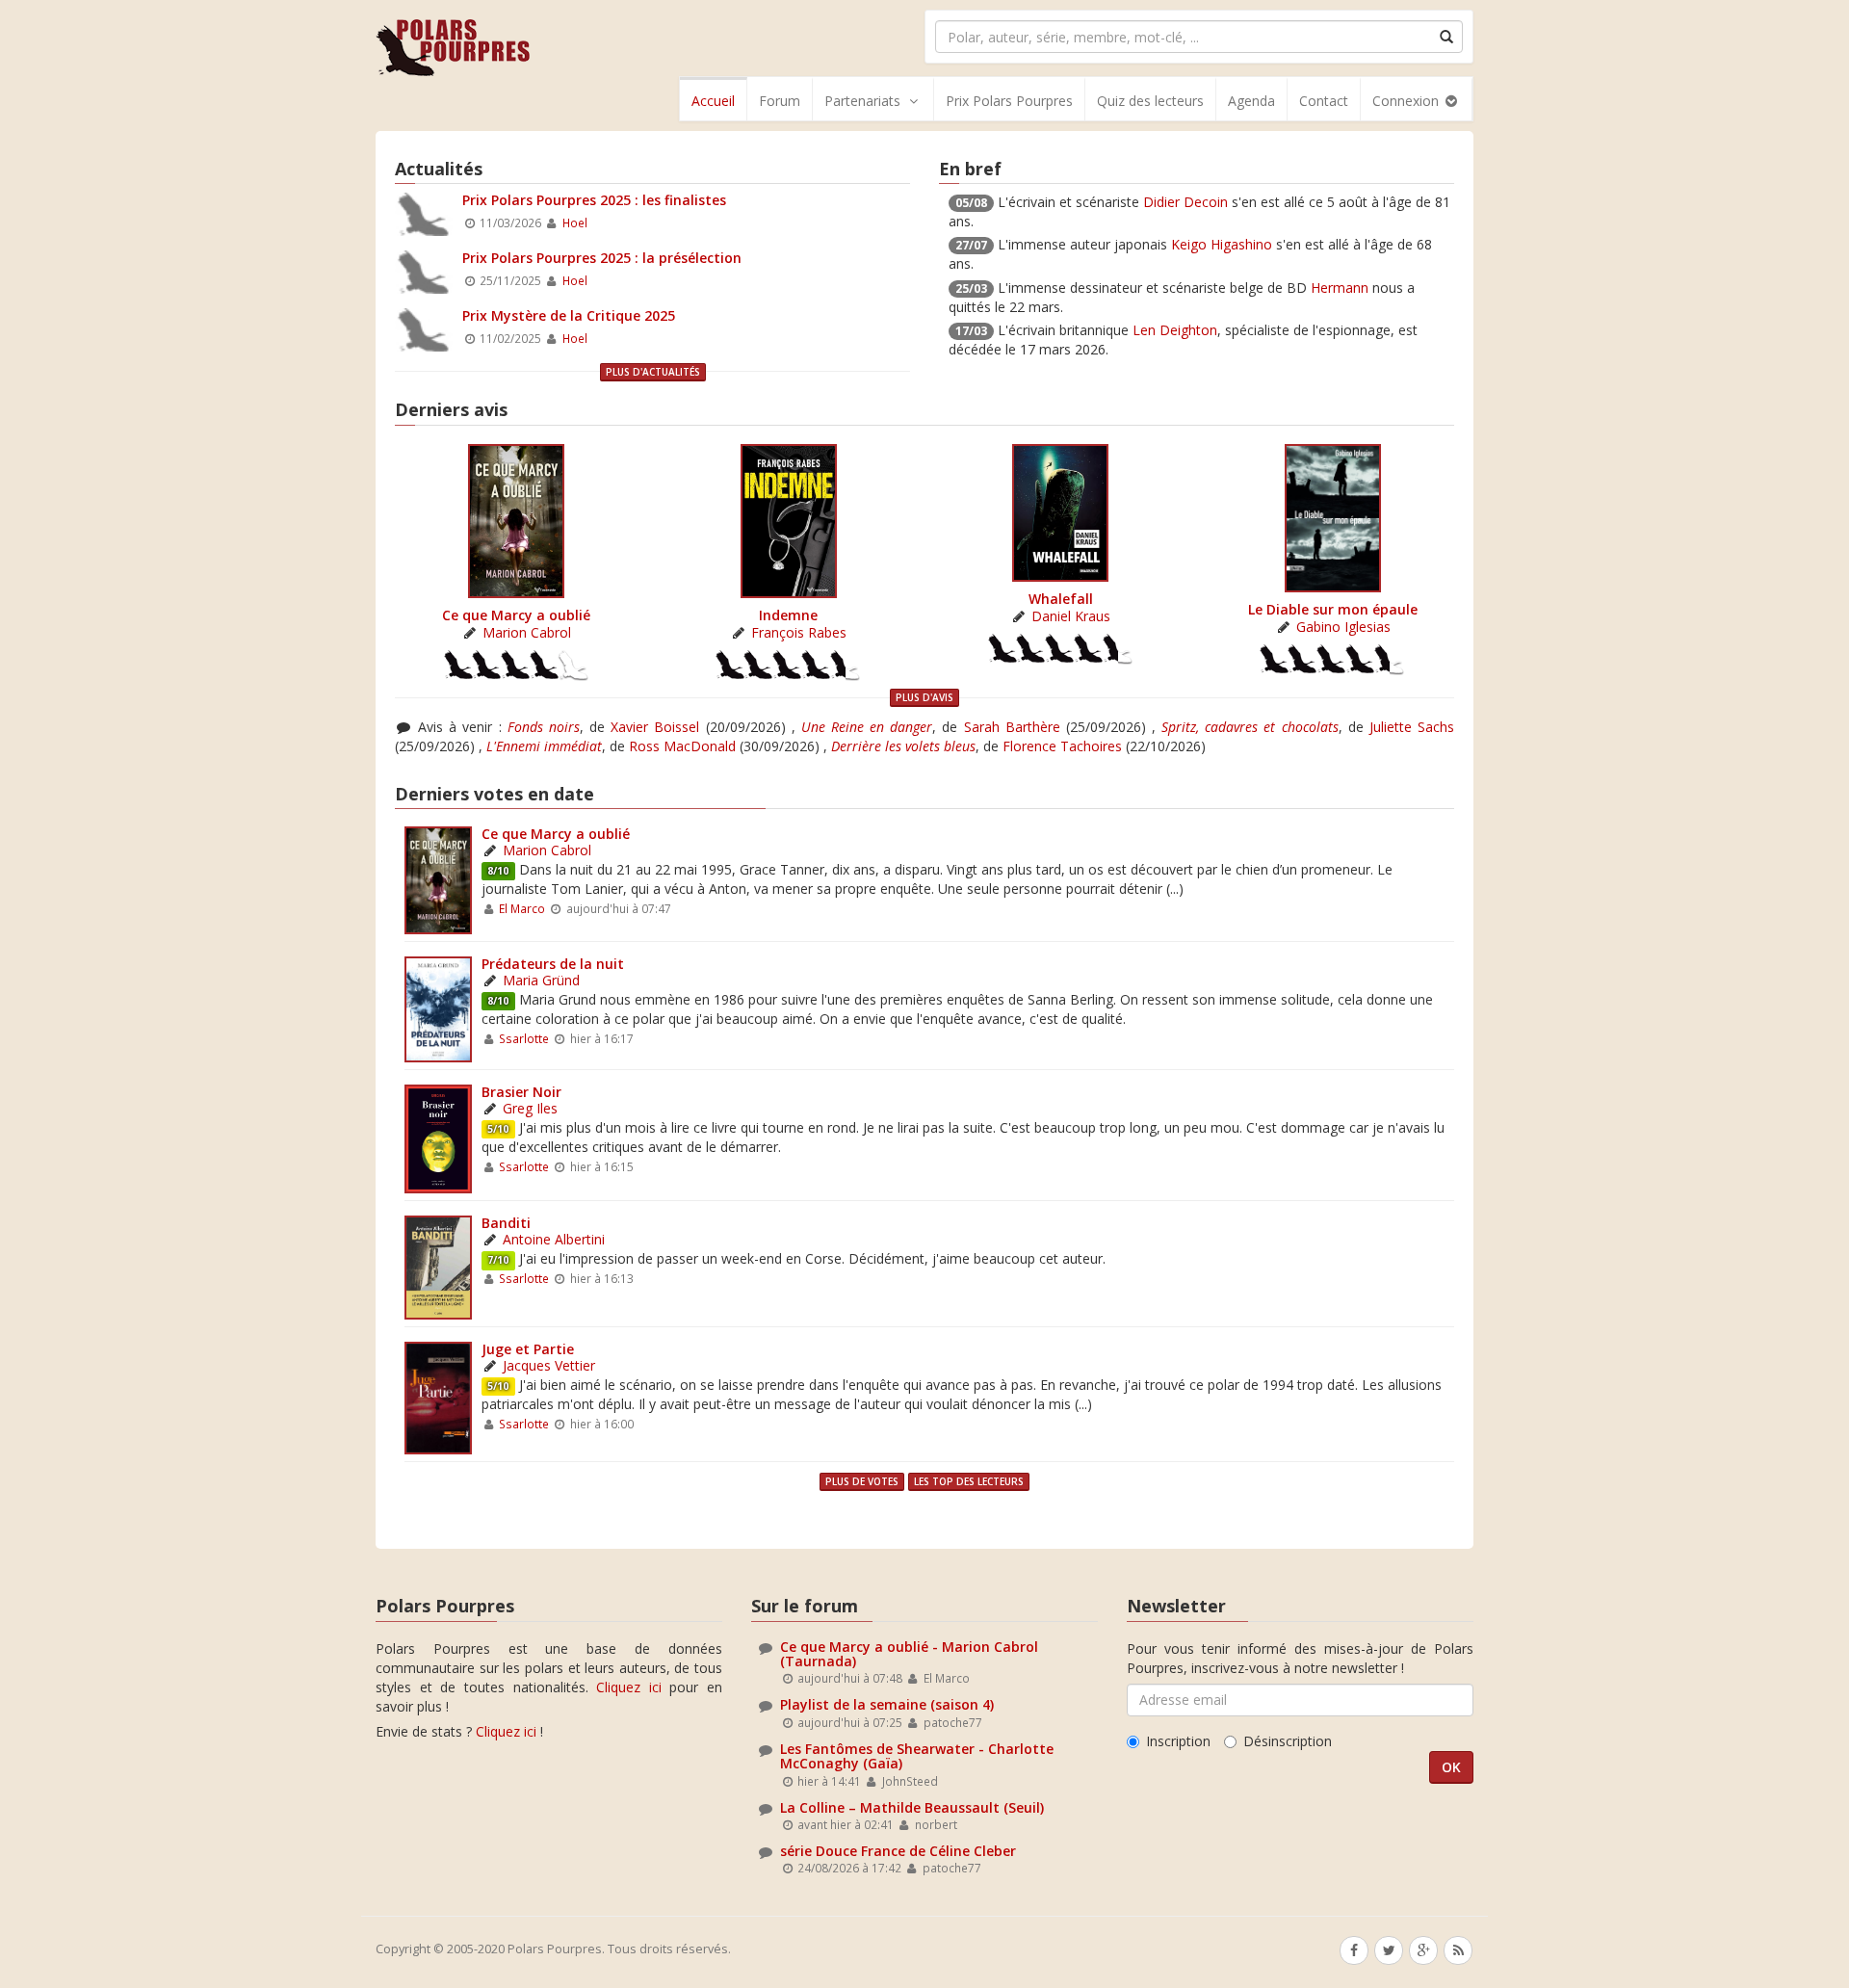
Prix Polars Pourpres (1009, 101)
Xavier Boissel (655, 727)
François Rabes (799, 632)
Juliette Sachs (1412, 727)
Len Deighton (1175, 330)
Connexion (1407, 101)
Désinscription (1288, 1741)
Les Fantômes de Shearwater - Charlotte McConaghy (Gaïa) (917, 1756)
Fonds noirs (544, 727)
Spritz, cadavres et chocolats (1250, 727)
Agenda (1251, 101)
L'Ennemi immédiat (544, 746)
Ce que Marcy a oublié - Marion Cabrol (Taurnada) (909, 1654)
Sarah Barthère (1012, 727)
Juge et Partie (528, 1349)
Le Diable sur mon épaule (1333, 609)
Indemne (788, 615)
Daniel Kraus (1071, 616)
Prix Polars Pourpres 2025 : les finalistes (594, 200)
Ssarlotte (524, 1038)
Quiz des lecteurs (1150, 101)
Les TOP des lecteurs (969, 1481)
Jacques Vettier (549, 1365)
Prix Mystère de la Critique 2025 (569, 315)
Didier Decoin (1185, 202)
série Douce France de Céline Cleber (898, 1851)
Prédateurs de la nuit (553, 964)
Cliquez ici (629, 1687)
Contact (1324, 101)
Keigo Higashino (1222, 244)
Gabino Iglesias (1343, 627)
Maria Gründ (541, 980)
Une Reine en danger (867, 727)
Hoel (575, 222)
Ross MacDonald (682, 746)
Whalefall (1061, 599)
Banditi (506, 1223)
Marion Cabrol (527, 632)
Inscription (1178, 1741)
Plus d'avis (924, 697)
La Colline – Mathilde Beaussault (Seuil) (912, 1807)
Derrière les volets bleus (903, 746)
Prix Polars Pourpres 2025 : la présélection (602, 258)
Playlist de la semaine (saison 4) (887, 1704)
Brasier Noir (521, 1092)
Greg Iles (530, 1108)
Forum (780, 101)
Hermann (1340, 288)
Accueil (713, 101)
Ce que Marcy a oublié (516, 615)
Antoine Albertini (554, 1239)
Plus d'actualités (653, 372)
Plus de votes (862, 1481)
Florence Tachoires (1062, 746)
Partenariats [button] (862, 101)
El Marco (522, 908)
